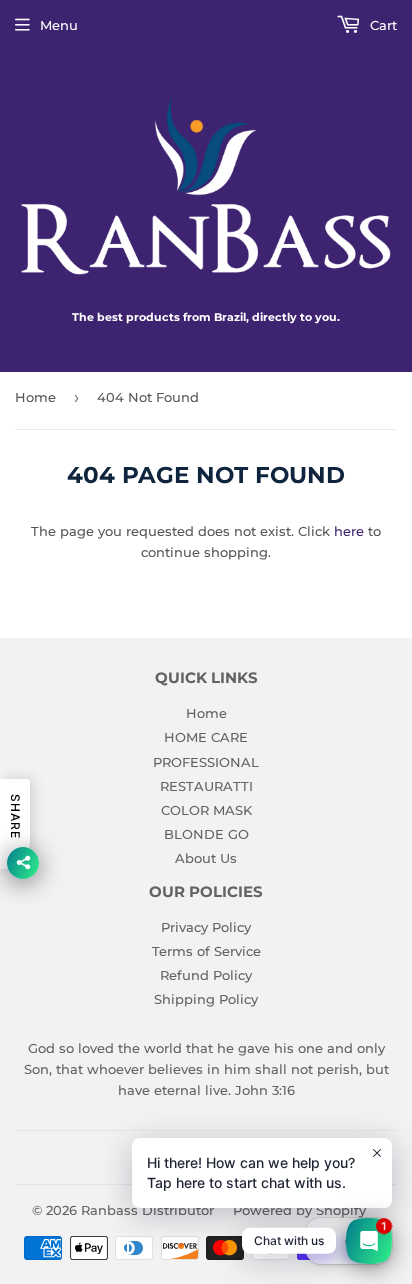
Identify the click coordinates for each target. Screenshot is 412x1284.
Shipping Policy (206, 999)
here (349, 531)
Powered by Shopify (299, 1210)
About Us (206, 858)
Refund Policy (206, 975)
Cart (381, 25)
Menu (59, 25)
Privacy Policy (206, 927)
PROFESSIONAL (206, 762)
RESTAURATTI (206, 786)
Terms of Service (206, 951)
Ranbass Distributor (147, 1210)
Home (35, 397)
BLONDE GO (206, 834)
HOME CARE (206, 737)
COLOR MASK (206, 810)
